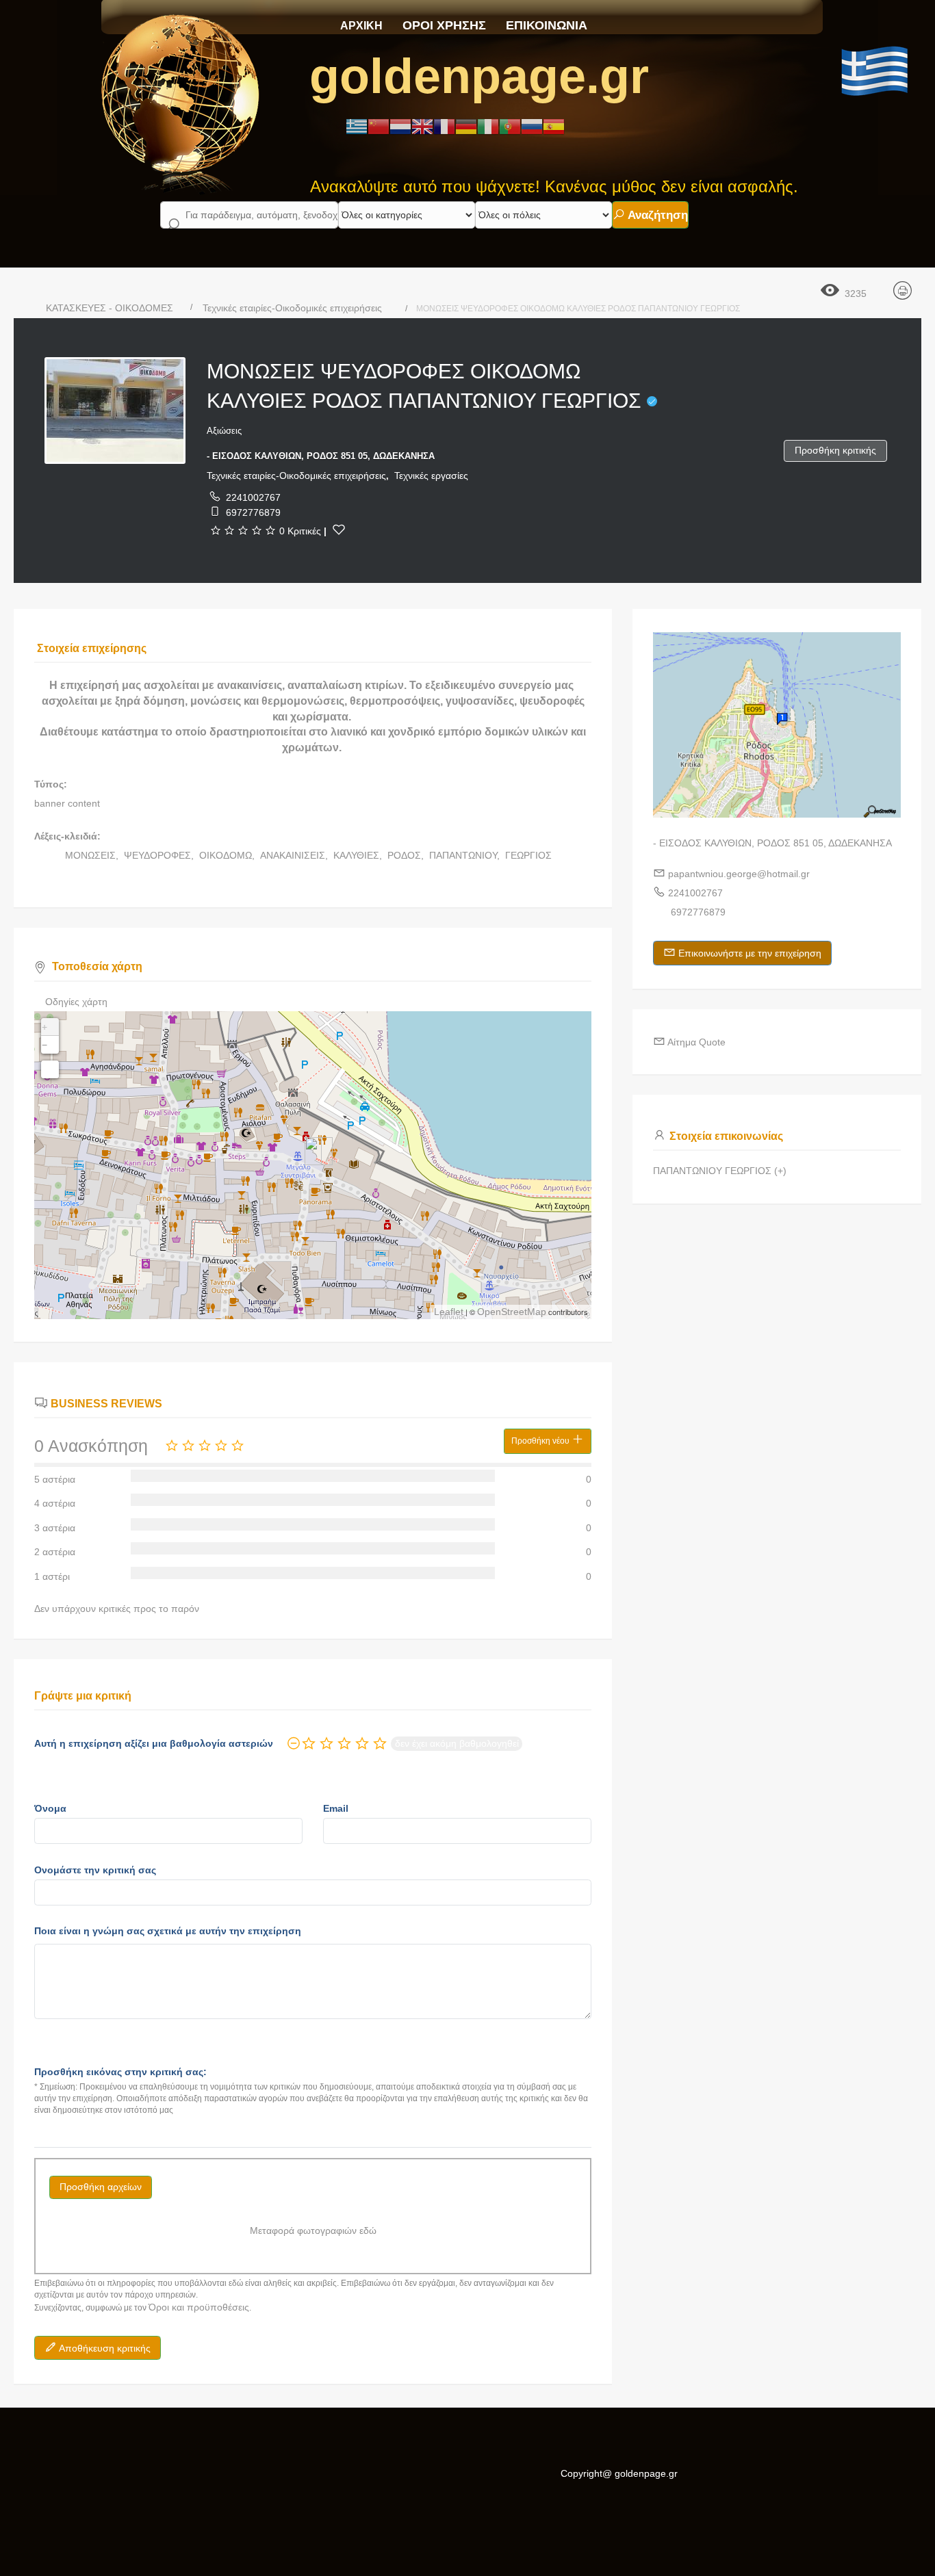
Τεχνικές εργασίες (431, 476)
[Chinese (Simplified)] (379, 126)
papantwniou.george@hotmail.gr (739, 874)
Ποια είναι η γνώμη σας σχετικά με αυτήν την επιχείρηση (168, 1931)
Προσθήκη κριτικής (835, 450)
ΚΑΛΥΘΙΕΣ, (359, 855)
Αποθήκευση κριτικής (104, 2348)
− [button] (44, 1045)
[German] (466, 126)
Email (336, 1808)
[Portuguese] (510, 126)
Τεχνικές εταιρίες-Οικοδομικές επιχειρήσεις (292, 308)
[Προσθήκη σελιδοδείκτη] (339, 530)
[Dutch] (400, 126)
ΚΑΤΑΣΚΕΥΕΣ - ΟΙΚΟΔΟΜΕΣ (110, 308)
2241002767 (253, 497)
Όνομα (50, 1808)
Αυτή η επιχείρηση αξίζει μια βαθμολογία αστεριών (154, 1743)
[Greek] (357, 126)
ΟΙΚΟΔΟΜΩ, (228, 855)
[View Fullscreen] (50, 1069)
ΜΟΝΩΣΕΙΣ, (93, 855)
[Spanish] (554, 126)
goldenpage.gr (479, 76)
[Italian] (488, 126)
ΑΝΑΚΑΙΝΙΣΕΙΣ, (295, 855)
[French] (444, 126)
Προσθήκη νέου (541, 1441)
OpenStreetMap (512, 1312)
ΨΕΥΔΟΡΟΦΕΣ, (160, 855)
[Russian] (532, 126)
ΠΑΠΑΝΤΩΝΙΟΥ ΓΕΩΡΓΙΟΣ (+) (720, 1171)
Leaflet (449, 1312)
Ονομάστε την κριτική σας (95, 1870)
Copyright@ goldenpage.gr (619, 2473)
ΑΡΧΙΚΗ (361, 26)
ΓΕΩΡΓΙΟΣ (528, 855)
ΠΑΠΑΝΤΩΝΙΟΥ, (466, 855)
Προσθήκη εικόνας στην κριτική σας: (120, 2072)
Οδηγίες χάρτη (76, 1002)
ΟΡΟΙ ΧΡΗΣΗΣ (444, 25)
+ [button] (44, 1027)
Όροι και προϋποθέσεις (199, 2307)
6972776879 (253, 512)
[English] (422, 126)
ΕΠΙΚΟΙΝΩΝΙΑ (547, 25)
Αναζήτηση (656, 215)
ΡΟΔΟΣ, (407, 855)
